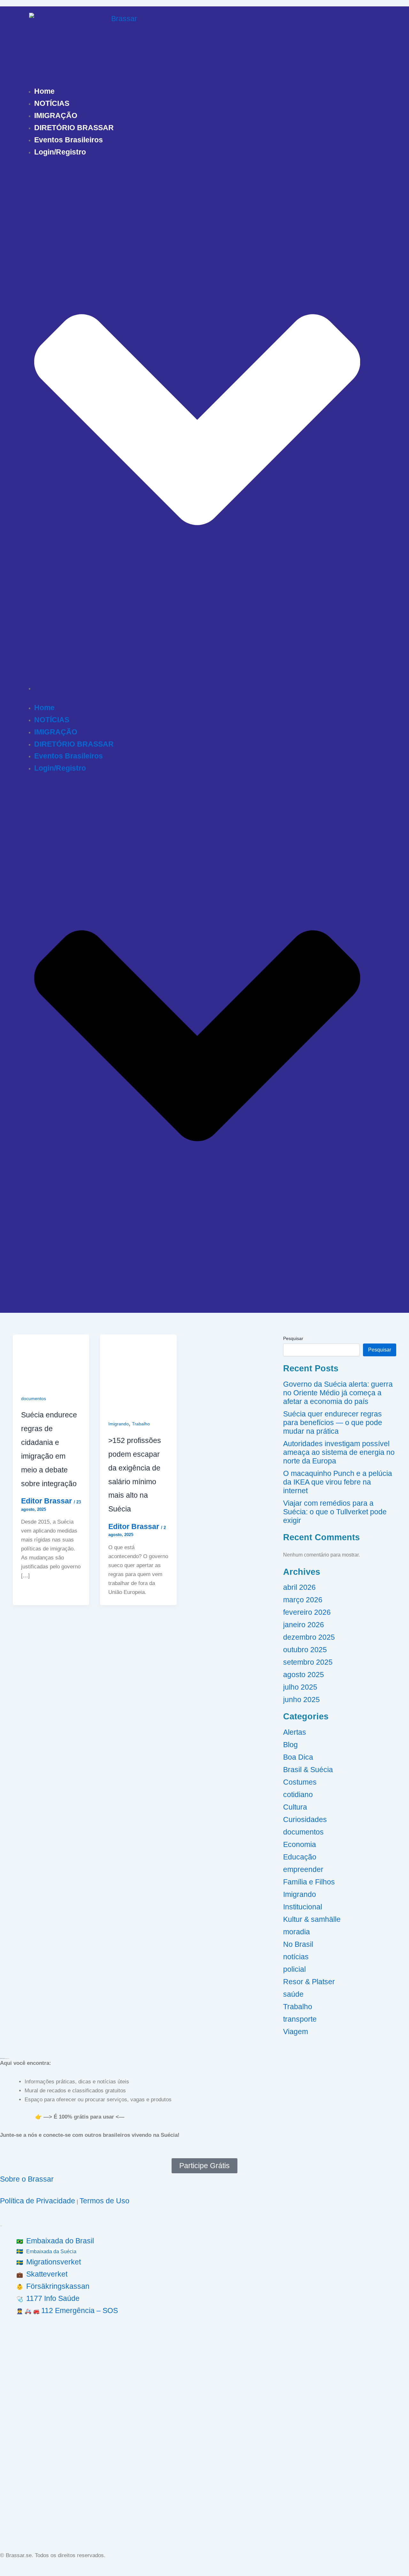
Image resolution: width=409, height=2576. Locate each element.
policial (294, 1969)
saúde (293, 1994)
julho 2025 (300, 1687)
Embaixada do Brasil (60, 2241)
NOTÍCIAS (52, 103)
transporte (300, 2019)
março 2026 (303, 1600)
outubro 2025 (305, 1650)
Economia (300, 1844)
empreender (303, 1869)
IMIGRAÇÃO (56, 115)
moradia (297, 1932)
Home (44, 91)
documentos (34, 1399)
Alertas (295, 1732)
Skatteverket (47, 2274)
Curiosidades (305, 1819)
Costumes (300, 1782)
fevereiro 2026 (307, 1612)
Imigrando (119, 1424)
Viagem (296, 2032)
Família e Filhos (309, 1882)
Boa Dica (298, 1757)
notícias (296, 1957)
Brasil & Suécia (308, 1770)
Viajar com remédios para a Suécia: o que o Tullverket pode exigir (335, 1512)
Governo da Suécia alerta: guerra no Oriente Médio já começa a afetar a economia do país (338, 1393)
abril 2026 (299, 1587)
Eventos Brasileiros (69, 140)
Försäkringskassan (58, 2286)
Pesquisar (293, 1338)
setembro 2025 (308, 1662)
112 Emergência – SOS (80, 2310)
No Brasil (298, 1944)
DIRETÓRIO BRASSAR (74, 128)
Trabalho (141, 1424)
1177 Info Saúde (53, 2298)
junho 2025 (301, 1700)
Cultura (295, 1807)
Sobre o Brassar (27, 2179)
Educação (300, 1857)
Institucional (303, 1907)
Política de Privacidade (38, 2201)
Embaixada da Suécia (51, 2251)
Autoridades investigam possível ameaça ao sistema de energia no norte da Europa (339, 1452)
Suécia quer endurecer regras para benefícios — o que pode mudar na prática (333, 1423)
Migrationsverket (54, 2262)
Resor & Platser (309, 1982)
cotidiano (298, 1795)
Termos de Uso (104, 2201)
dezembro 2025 (309, 1637)
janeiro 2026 (304, 1625)
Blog (290, 1745)
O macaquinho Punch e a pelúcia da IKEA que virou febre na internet (338, 1482)
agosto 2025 (304, 1675)
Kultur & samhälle (312, 1919)
